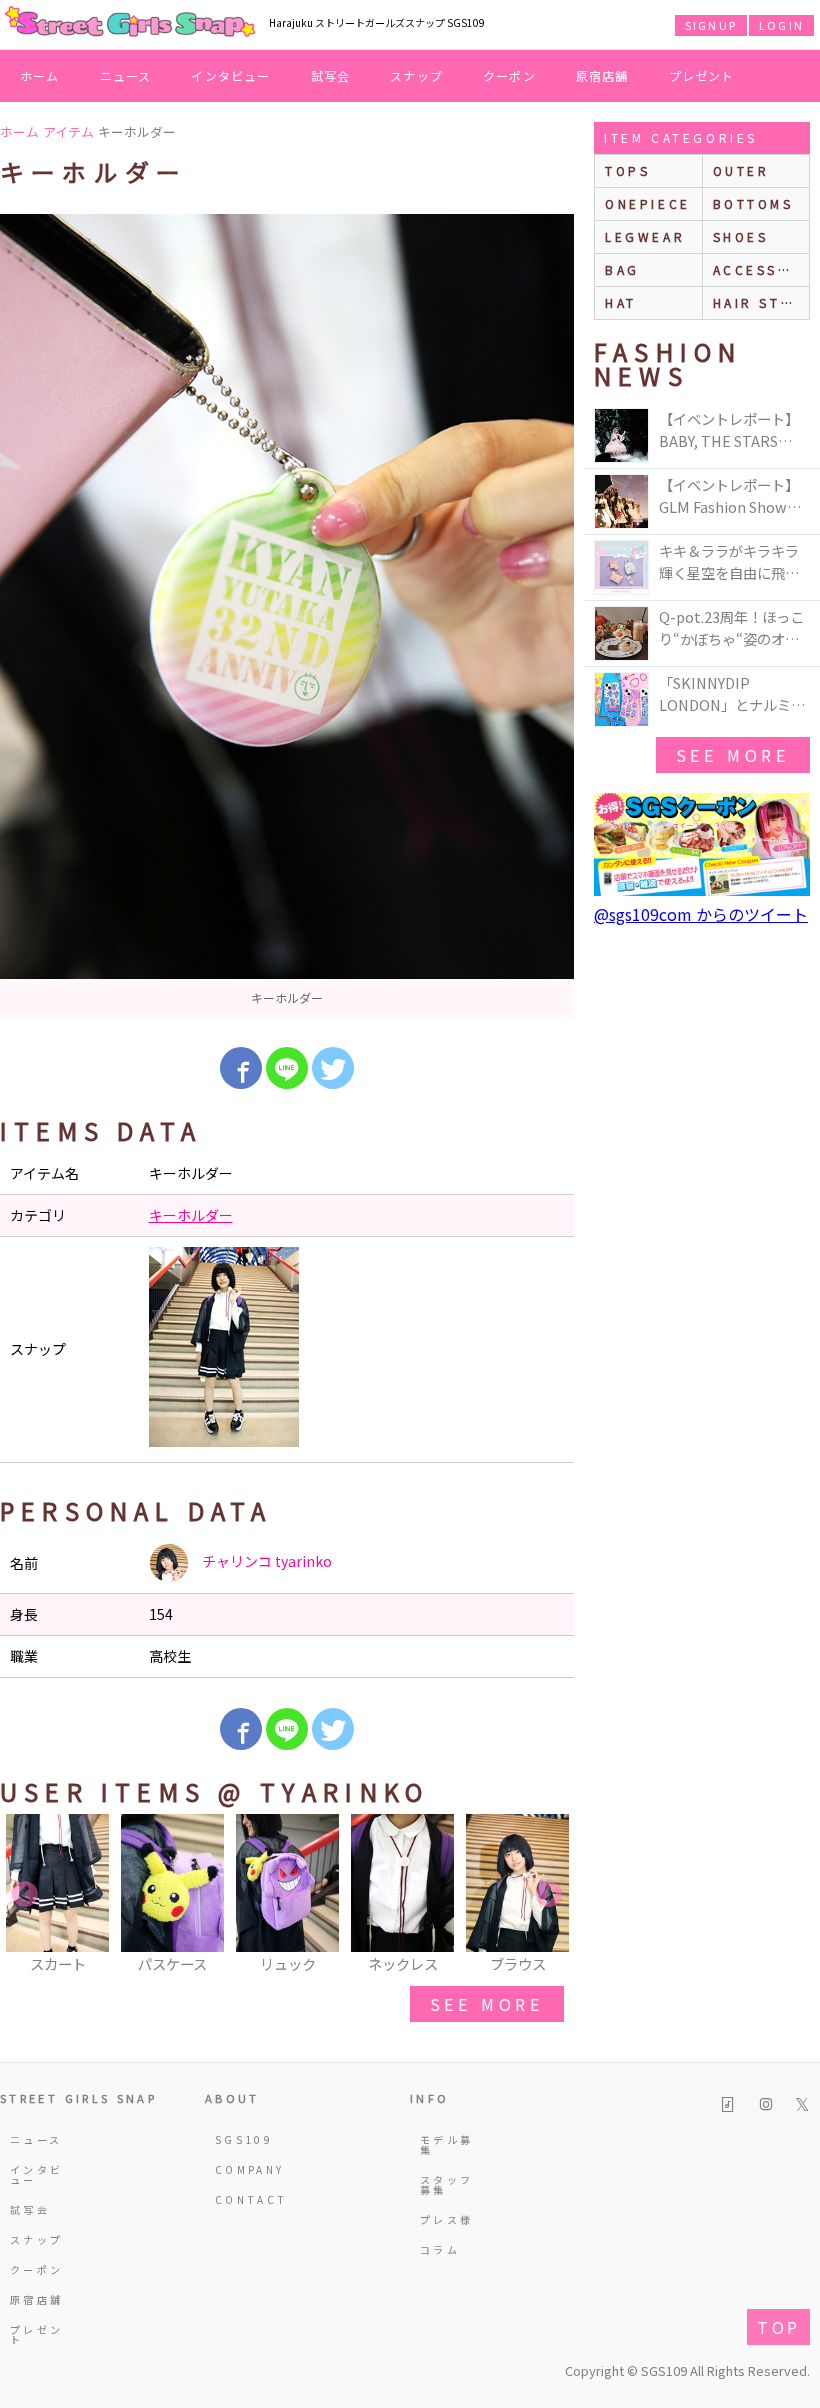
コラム (440, 2249)
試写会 (331, 75)
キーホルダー (191, 1215)
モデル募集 (446, 2144)
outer (741, 170)
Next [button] (549, 1895)
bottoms (753, 203)
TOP (778, 2327)
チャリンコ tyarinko (265, 1561)
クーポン (509, 75)
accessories (761, 269)
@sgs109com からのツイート (701, 914)
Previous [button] (25, 1895)
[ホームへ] (130, 23)
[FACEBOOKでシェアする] (241, 1068)
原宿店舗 (602, 75)
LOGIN (781, 25)
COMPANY (246, 2169)
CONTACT (246, 2199)
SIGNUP (711, 25)
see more (487, 2004)
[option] (287, 615)
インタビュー (230, 75)
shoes (741, 236)
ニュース (126, 75)
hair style (761, 302)
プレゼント (702, 75)
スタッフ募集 (446, 2184)
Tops (627, 170)
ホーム (40, 75)
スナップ (416, 75)
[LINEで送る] (287, 1068)
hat (621, 302)
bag (622, 269)
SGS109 (244, 2139)
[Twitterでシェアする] (333, 1068)
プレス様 (446, 2219)
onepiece (648, 203)
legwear (645, 236)
